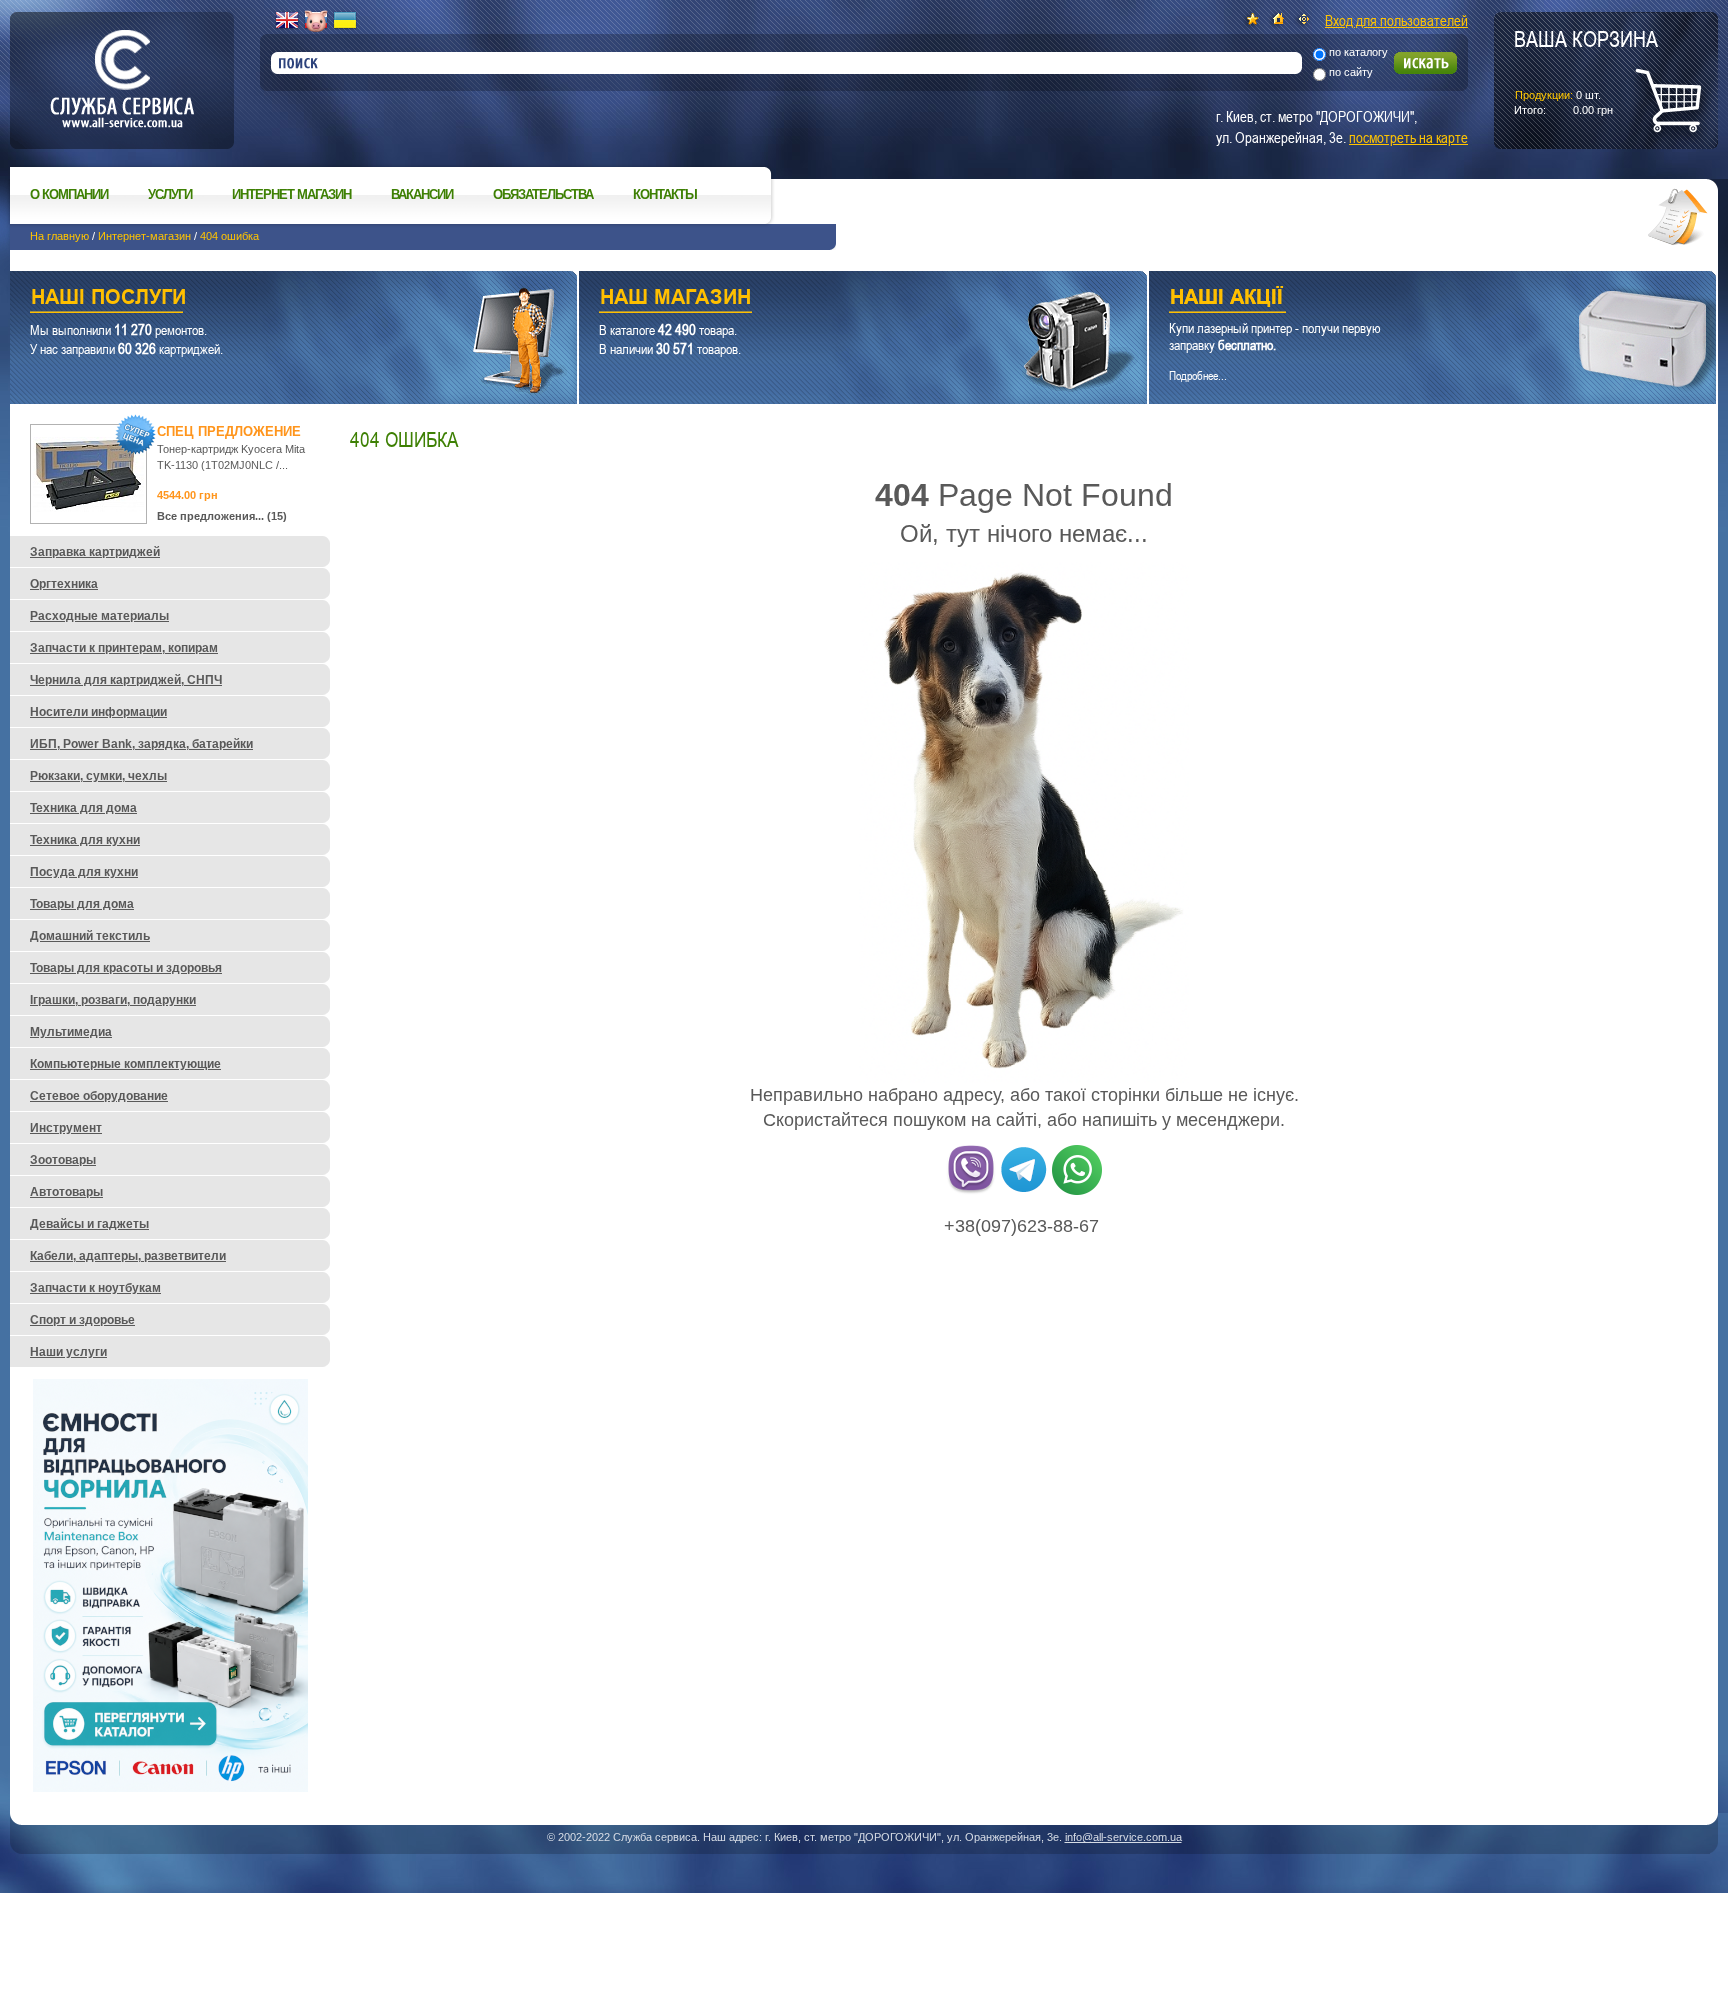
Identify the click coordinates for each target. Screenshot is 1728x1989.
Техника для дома (83, 808)
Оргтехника (64, 584)
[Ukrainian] (345, 21)
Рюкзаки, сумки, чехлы (98, 776)
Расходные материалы (99, 616)
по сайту (1351, 72)
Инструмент (66, 1128)
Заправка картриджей (95, 552)
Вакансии (422, 194)
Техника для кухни (85, 840)
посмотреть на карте (1408, 137)
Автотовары (66, 1192)
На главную (59, 236)
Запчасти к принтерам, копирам (124, 648)
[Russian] (316, 21)
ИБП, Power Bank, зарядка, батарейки (141, 744)
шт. (1586, 71)
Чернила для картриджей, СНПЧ (126, 680)
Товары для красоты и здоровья (126, 968)
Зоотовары (63, 1160)
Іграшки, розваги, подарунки (113, 1000)
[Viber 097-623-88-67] (971, 1191)
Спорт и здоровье (82, 1320)
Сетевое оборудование (99, 1096)
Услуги (170, 194)
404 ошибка (229, 236)
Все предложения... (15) (222, 516)
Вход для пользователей (1396, 20)
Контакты (665, 194)
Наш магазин (827, 299)
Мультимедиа (71, 1032)
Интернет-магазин (144, 236)
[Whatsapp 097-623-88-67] (1077, 1191)
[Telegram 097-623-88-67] (1024, 1191)
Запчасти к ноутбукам (95, 1288)
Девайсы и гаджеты (89, 1224)
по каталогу (1358, 52)
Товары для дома (82, 904)
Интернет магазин (291, 194)
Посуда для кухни (84, 872)
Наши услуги (268, 299)
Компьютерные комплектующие (125, 1064)
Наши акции (1405, 299)
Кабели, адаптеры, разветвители (128, 1256)
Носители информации (98, 712)
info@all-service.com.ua (1123, 1837)
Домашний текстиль (90, 936)
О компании (69, 194)
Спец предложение (229, 431)
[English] (287, 21)
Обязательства (543, 194)
